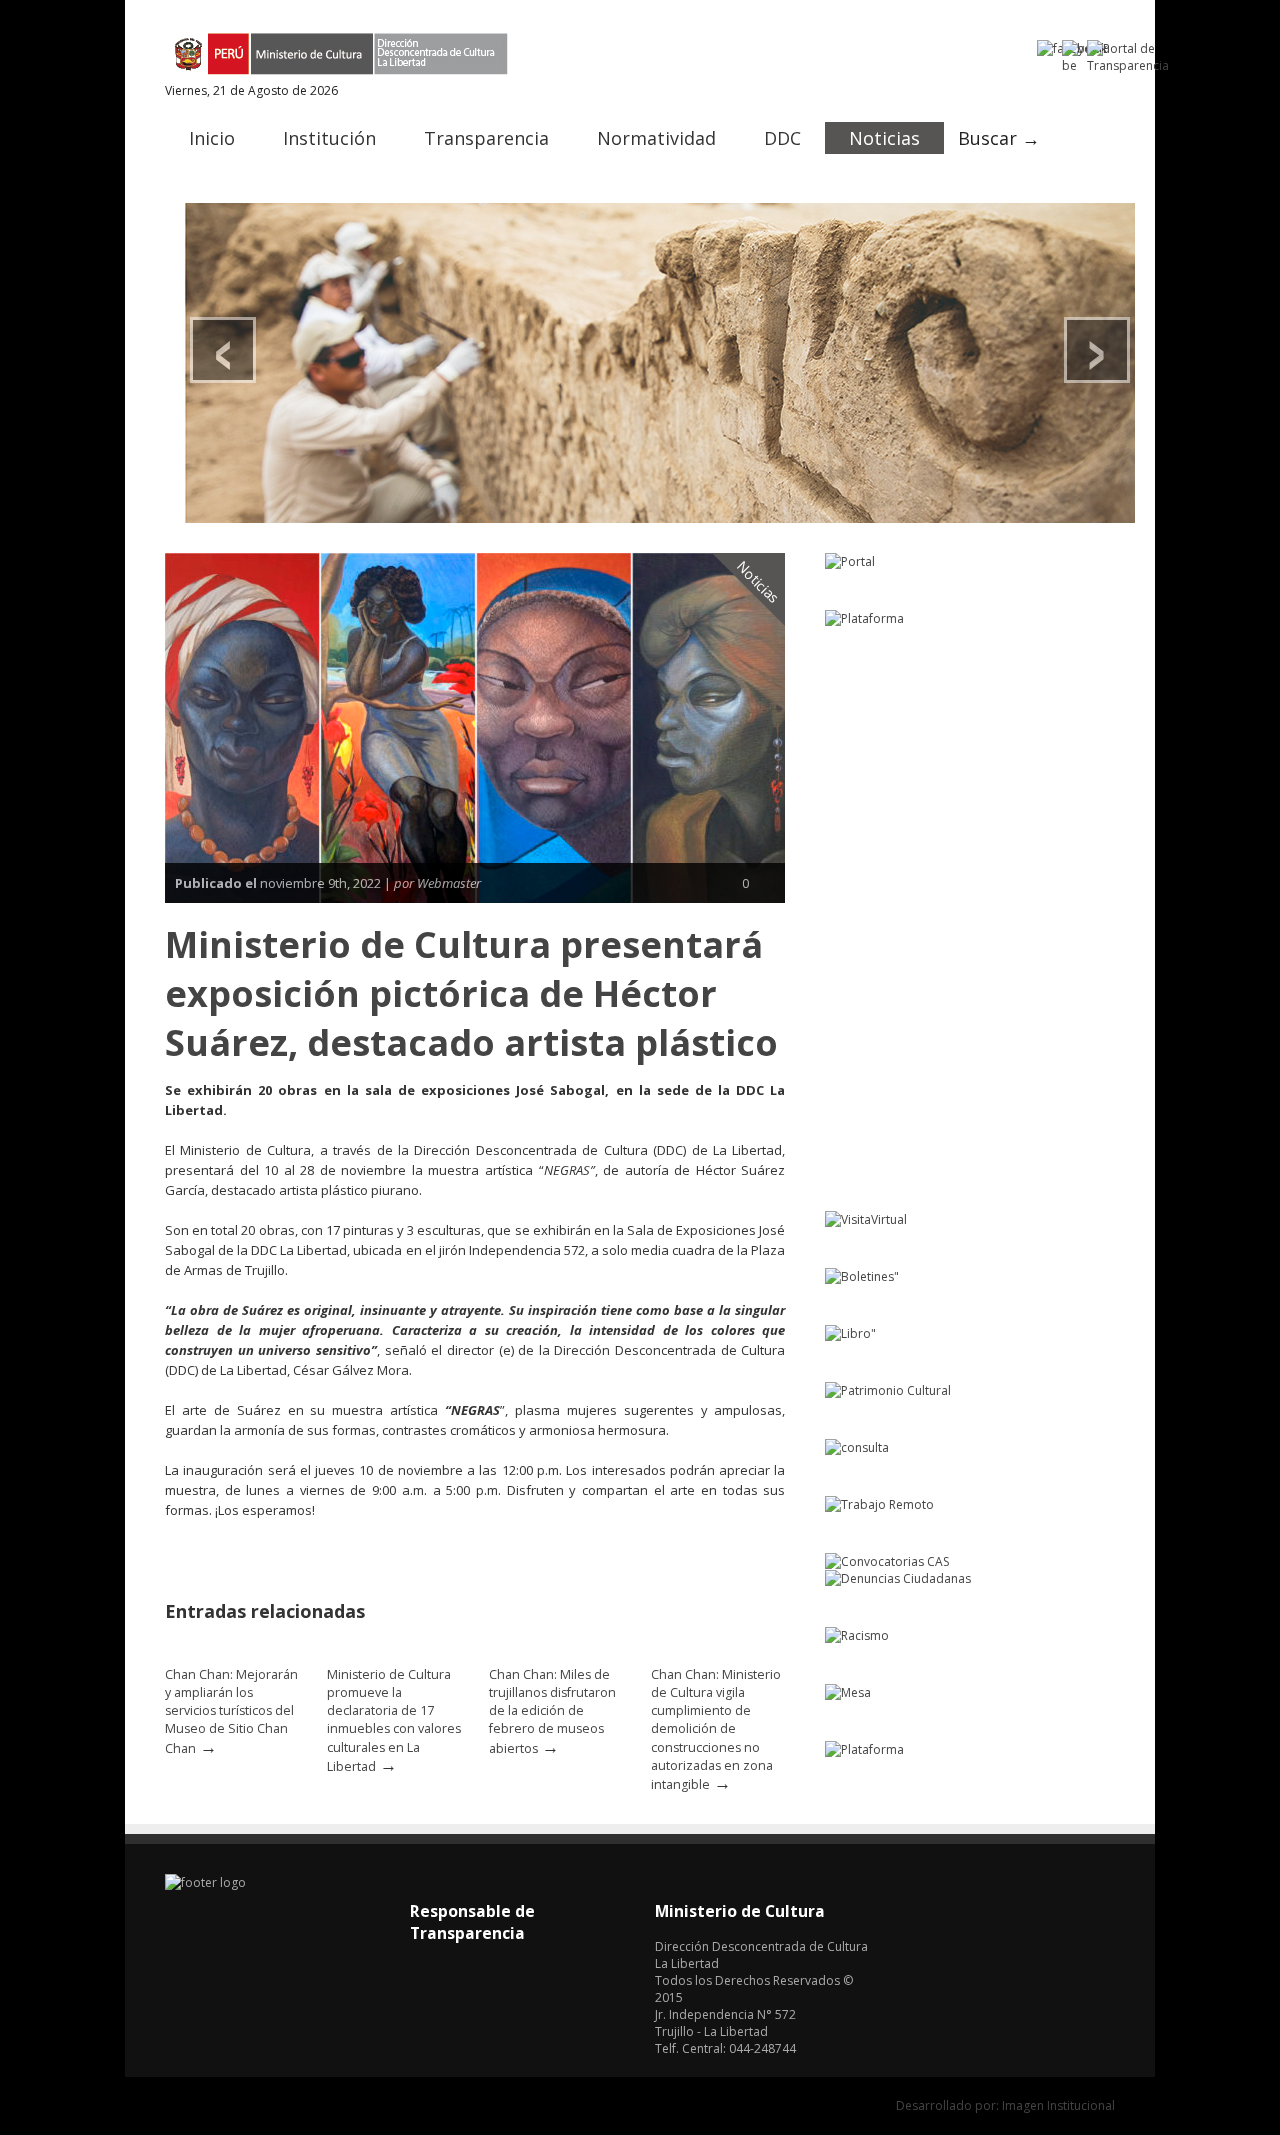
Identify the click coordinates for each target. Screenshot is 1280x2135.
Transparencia (486, 138)
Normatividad (656, 138)
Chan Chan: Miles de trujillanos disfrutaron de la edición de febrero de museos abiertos (552, 1711)
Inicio (212, 138)
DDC (782, 138)
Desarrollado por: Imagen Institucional (1005, 2105)
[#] (660, 363)
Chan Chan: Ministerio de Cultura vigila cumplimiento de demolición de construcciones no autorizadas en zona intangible (716, 1729)
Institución (329, 138)
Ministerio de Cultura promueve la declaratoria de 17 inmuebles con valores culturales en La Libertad (394, 1720)
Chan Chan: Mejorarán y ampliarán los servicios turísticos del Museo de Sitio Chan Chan (231, 1711)
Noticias (884, 138)
